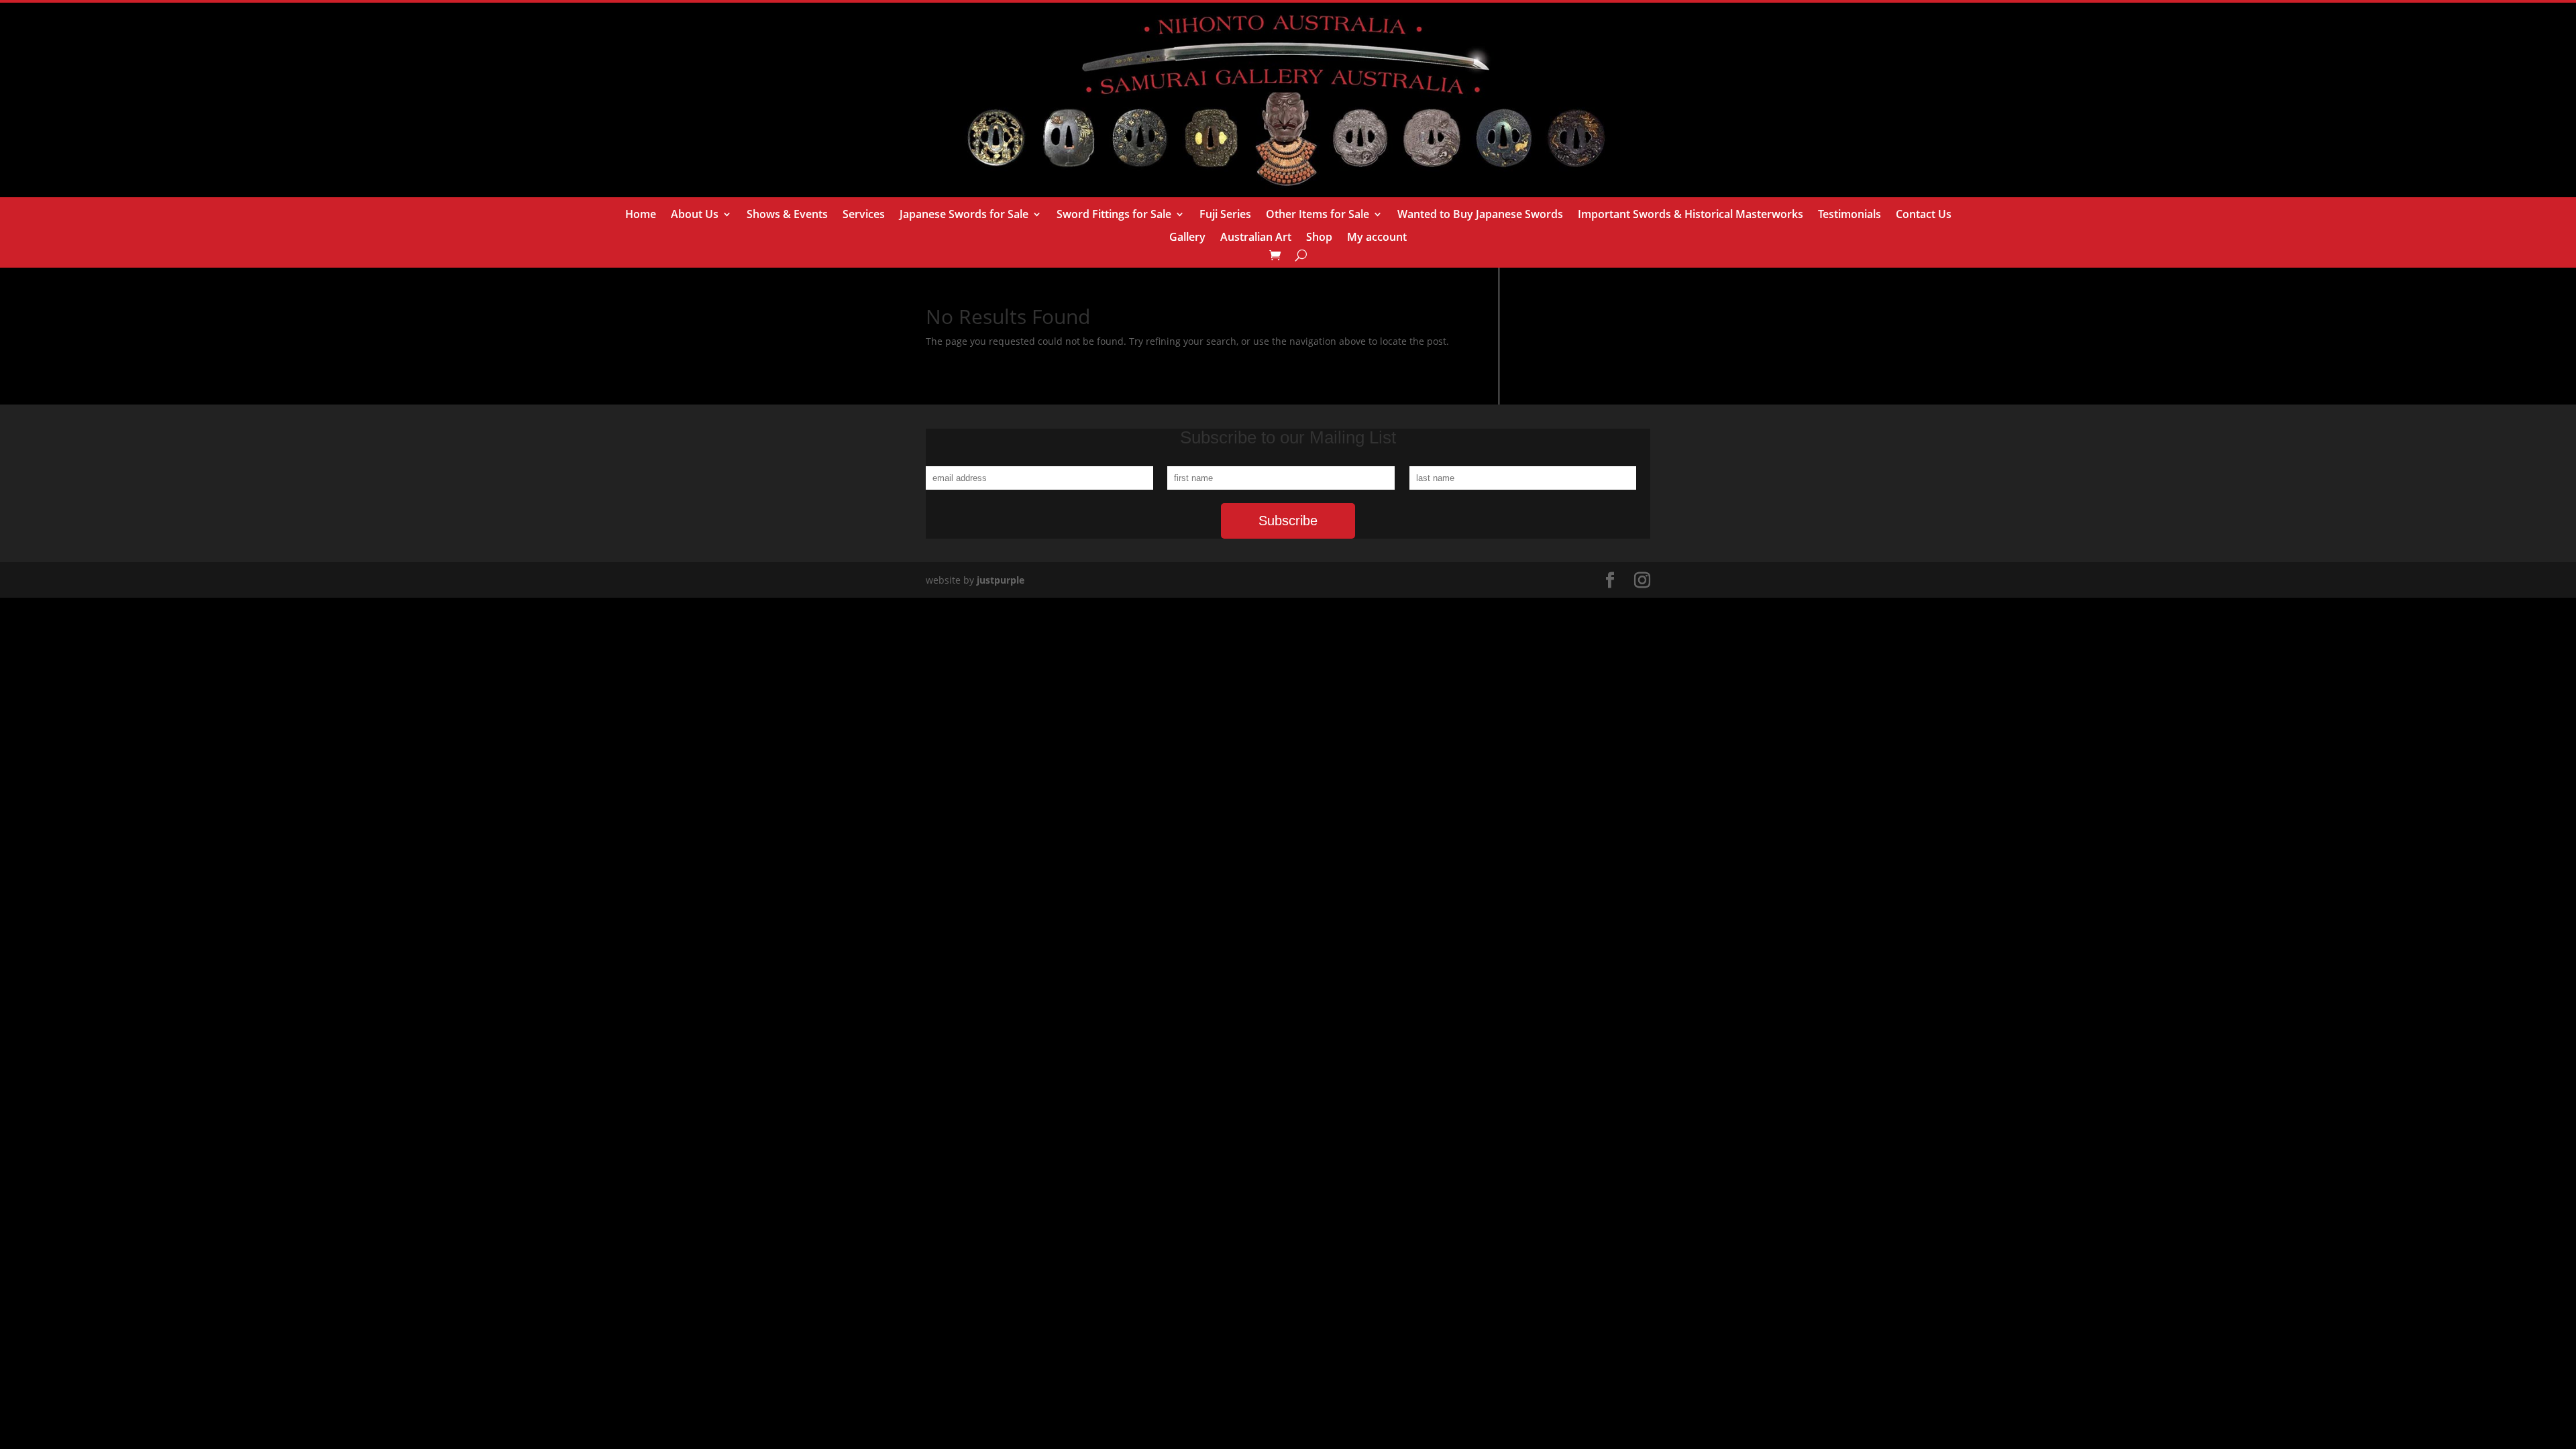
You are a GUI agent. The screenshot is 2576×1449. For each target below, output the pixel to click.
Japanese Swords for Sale (964, 215)
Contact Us (1924, 215)
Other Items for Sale (1318, 215)
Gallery (1187, 238)
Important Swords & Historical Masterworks (1690, 215)
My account (1377, 238)
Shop (1319, 238)
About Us (695, 215)
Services (864, 215)
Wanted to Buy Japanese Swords (1480, 215)
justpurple (1001, 580)
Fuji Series (1225, 215)
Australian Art (1256, 238)
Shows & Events (787, 215)
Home (641, 215)
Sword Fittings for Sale (1114, 215)
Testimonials (1849, 215)
